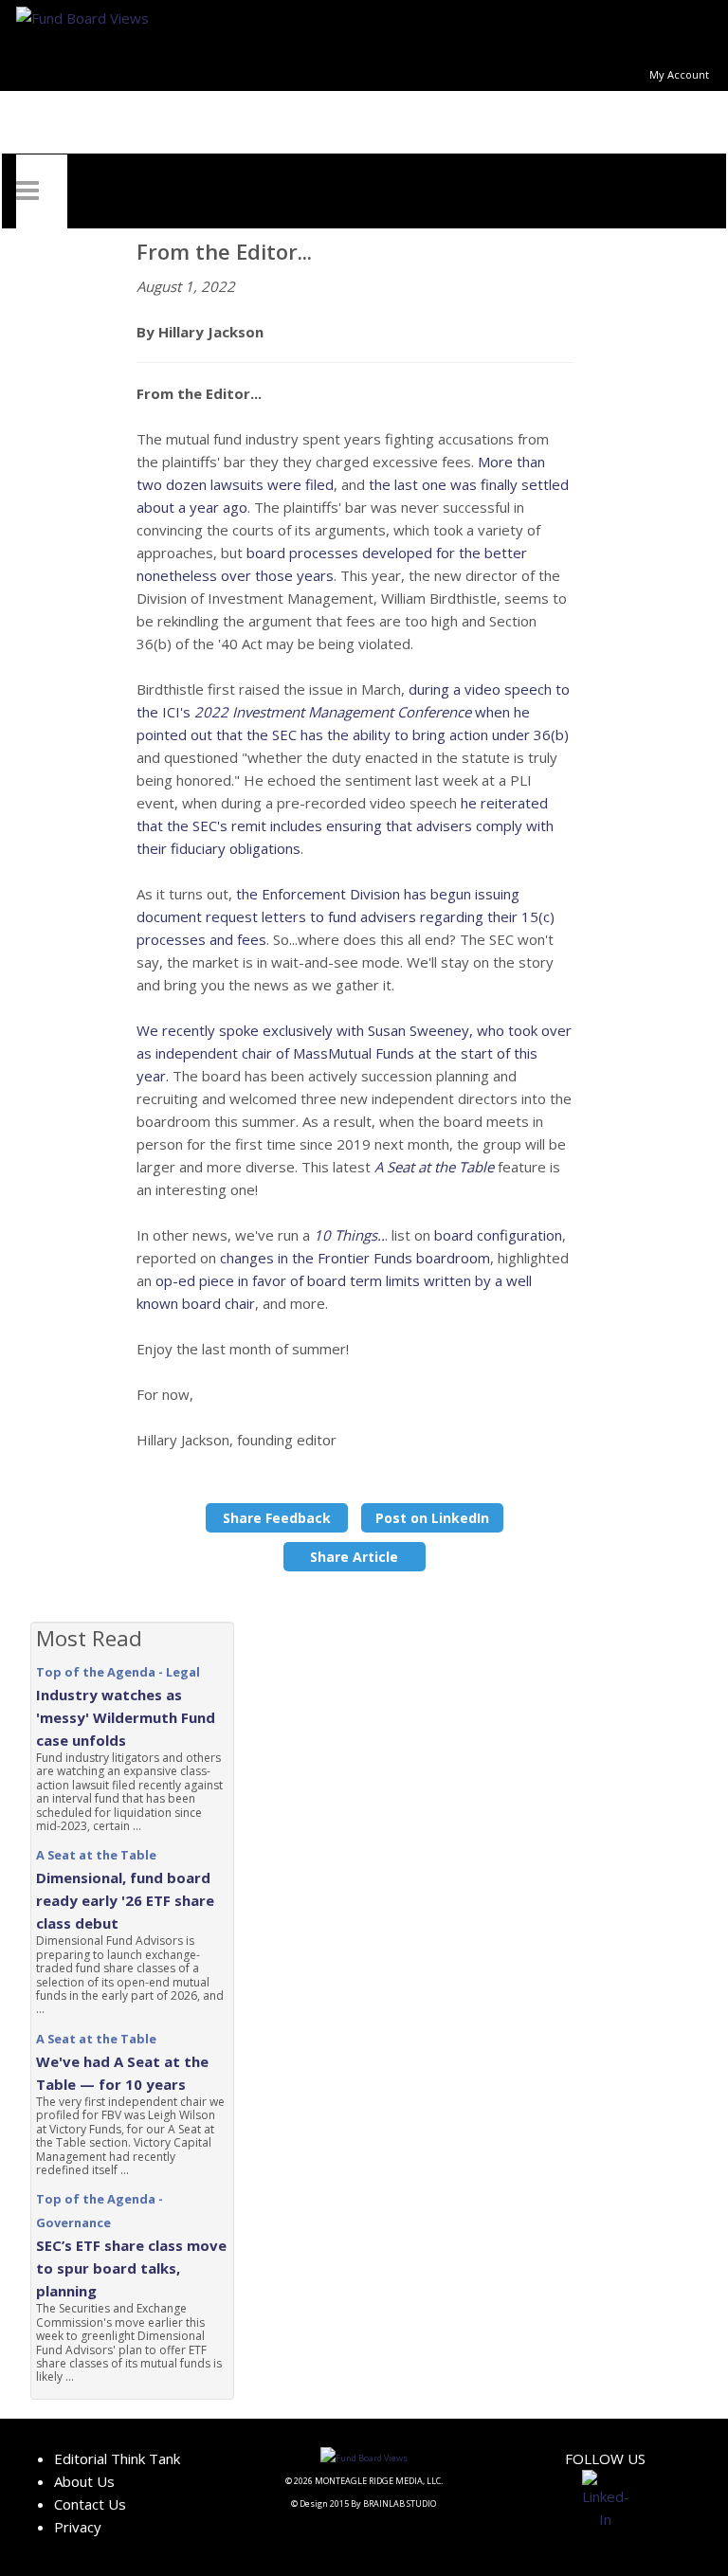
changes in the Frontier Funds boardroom (355, 1258)
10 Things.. (349, 1235)
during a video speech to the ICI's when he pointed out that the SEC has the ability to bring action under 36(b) (353, 712)
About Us (84, 2481)
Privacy (78, 2527)
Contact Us (90, 2504)
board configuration (498, 1235)
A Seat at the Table (434, 1167)
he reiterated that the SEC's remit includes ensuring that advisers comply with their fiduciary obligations (345, 825)
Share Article (354, 1557)
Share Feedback (277, 1518)
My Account (679, 74)
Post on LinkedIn (432, 1518)
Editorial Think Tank (117, 2458)
